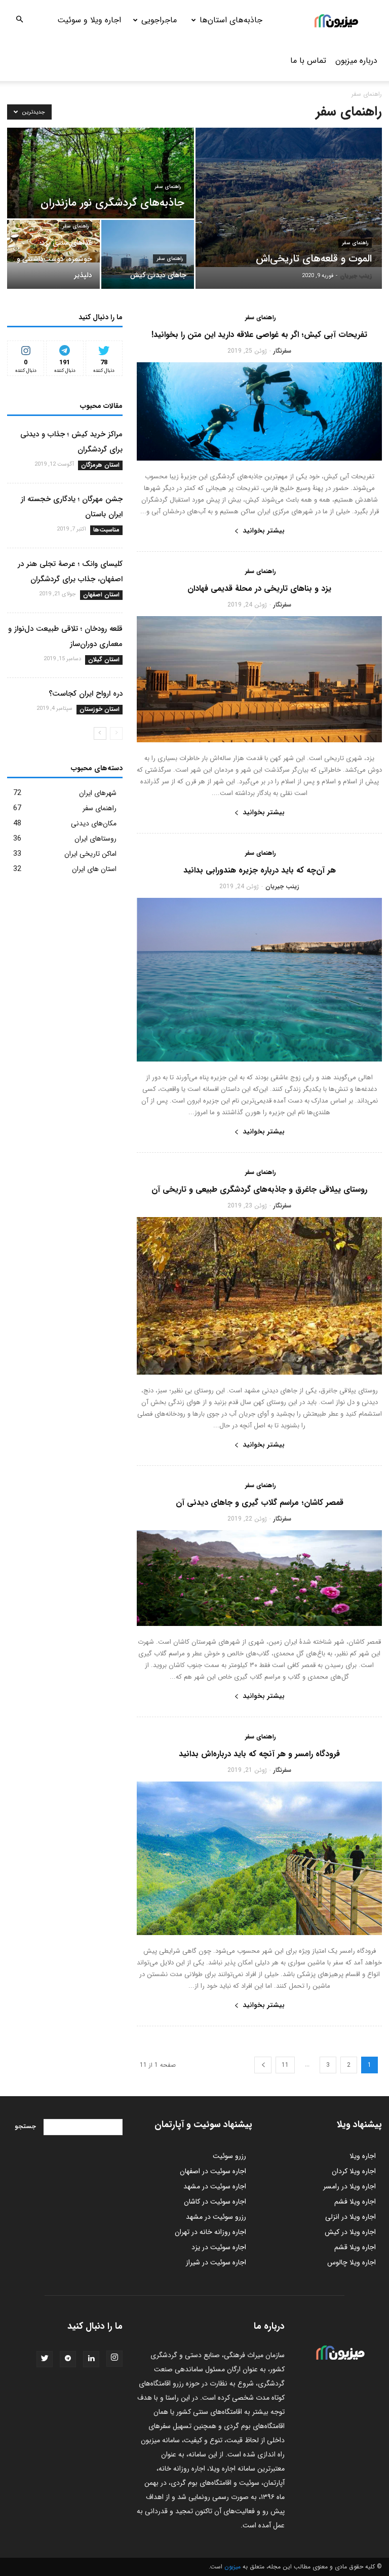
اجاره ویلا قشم (355, 2247)
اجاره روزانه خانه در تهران (210, 2232)
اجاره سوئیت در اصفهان (213, 2171)
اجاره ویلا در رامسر (349, 2186)
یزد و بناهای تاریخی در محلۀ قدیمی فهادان (259, 589)
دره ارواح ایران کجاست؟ (86, 694)
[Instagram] (114, 2359)
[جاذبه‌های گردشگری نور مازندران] (101, 174)
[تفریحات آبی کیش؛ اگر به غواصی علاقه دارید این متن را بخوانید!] (259, 411)
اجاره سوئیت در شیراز (216, 2262)
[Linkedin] (91, 2359)
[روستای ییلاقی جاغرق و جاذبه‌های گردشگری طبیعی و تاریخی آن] (259, 1296)
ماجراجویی (159, 20)
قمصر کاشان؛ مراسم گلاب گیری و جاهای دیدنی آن (260, 1503)
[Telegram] (68, 2359)
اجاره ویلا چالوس (352, 2262)
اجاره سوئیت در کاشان (215, 2202)
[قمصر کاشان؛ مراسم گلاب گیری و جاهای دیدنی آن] (259, 1578)
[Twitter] (45, 2359)
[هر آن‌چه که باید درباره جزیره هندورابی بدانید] (259, 980)
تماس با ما (308, 61)
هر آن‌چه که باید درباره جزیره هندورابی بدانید (260, 870)
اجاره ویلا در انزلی (351, 2217)
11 (285, 2065)
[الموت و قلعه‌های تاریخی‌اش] (289, 197)
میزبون (232, 2567)
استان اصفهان (101, 595)
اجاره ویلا (363, 2156)
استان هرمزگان (100, 465)
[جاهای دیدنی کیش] (148, 255)
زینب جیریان (356, 276)
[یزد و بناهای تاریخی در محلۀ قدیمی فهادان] (259, 679)
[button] (19, 20)
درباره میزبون (356, 61)
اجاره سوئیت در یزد (219, 2247)
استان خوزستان (100, 709)
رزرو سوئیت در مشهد (216, 2217)
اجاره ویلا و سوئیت (89, 20)
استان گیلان (104, 660)
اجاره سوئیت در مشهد (215, 2186)
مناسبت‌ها (106, 530)
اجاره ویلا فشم (355, 2202)
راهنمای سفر (355, 243)
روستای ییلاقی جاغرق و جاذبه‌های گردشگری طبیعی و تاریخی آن (259, 1189)
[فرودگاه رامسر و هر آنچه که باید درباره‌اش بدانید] (259, 1858)
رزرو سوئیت (229, 2156)
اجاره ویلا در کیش (350, 2232)
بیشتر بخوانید (264, 531)
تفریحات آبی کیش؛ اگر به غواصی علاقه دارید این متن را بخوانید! (259, 335)
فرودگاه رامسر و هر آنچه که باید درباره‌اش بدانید (259, 1754)
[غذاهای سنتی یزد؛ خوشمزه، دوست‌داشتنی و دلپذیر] (53, 241)
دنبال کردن (26, 348)
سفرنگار (282, 351)
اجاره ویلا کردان (354, 2171)
